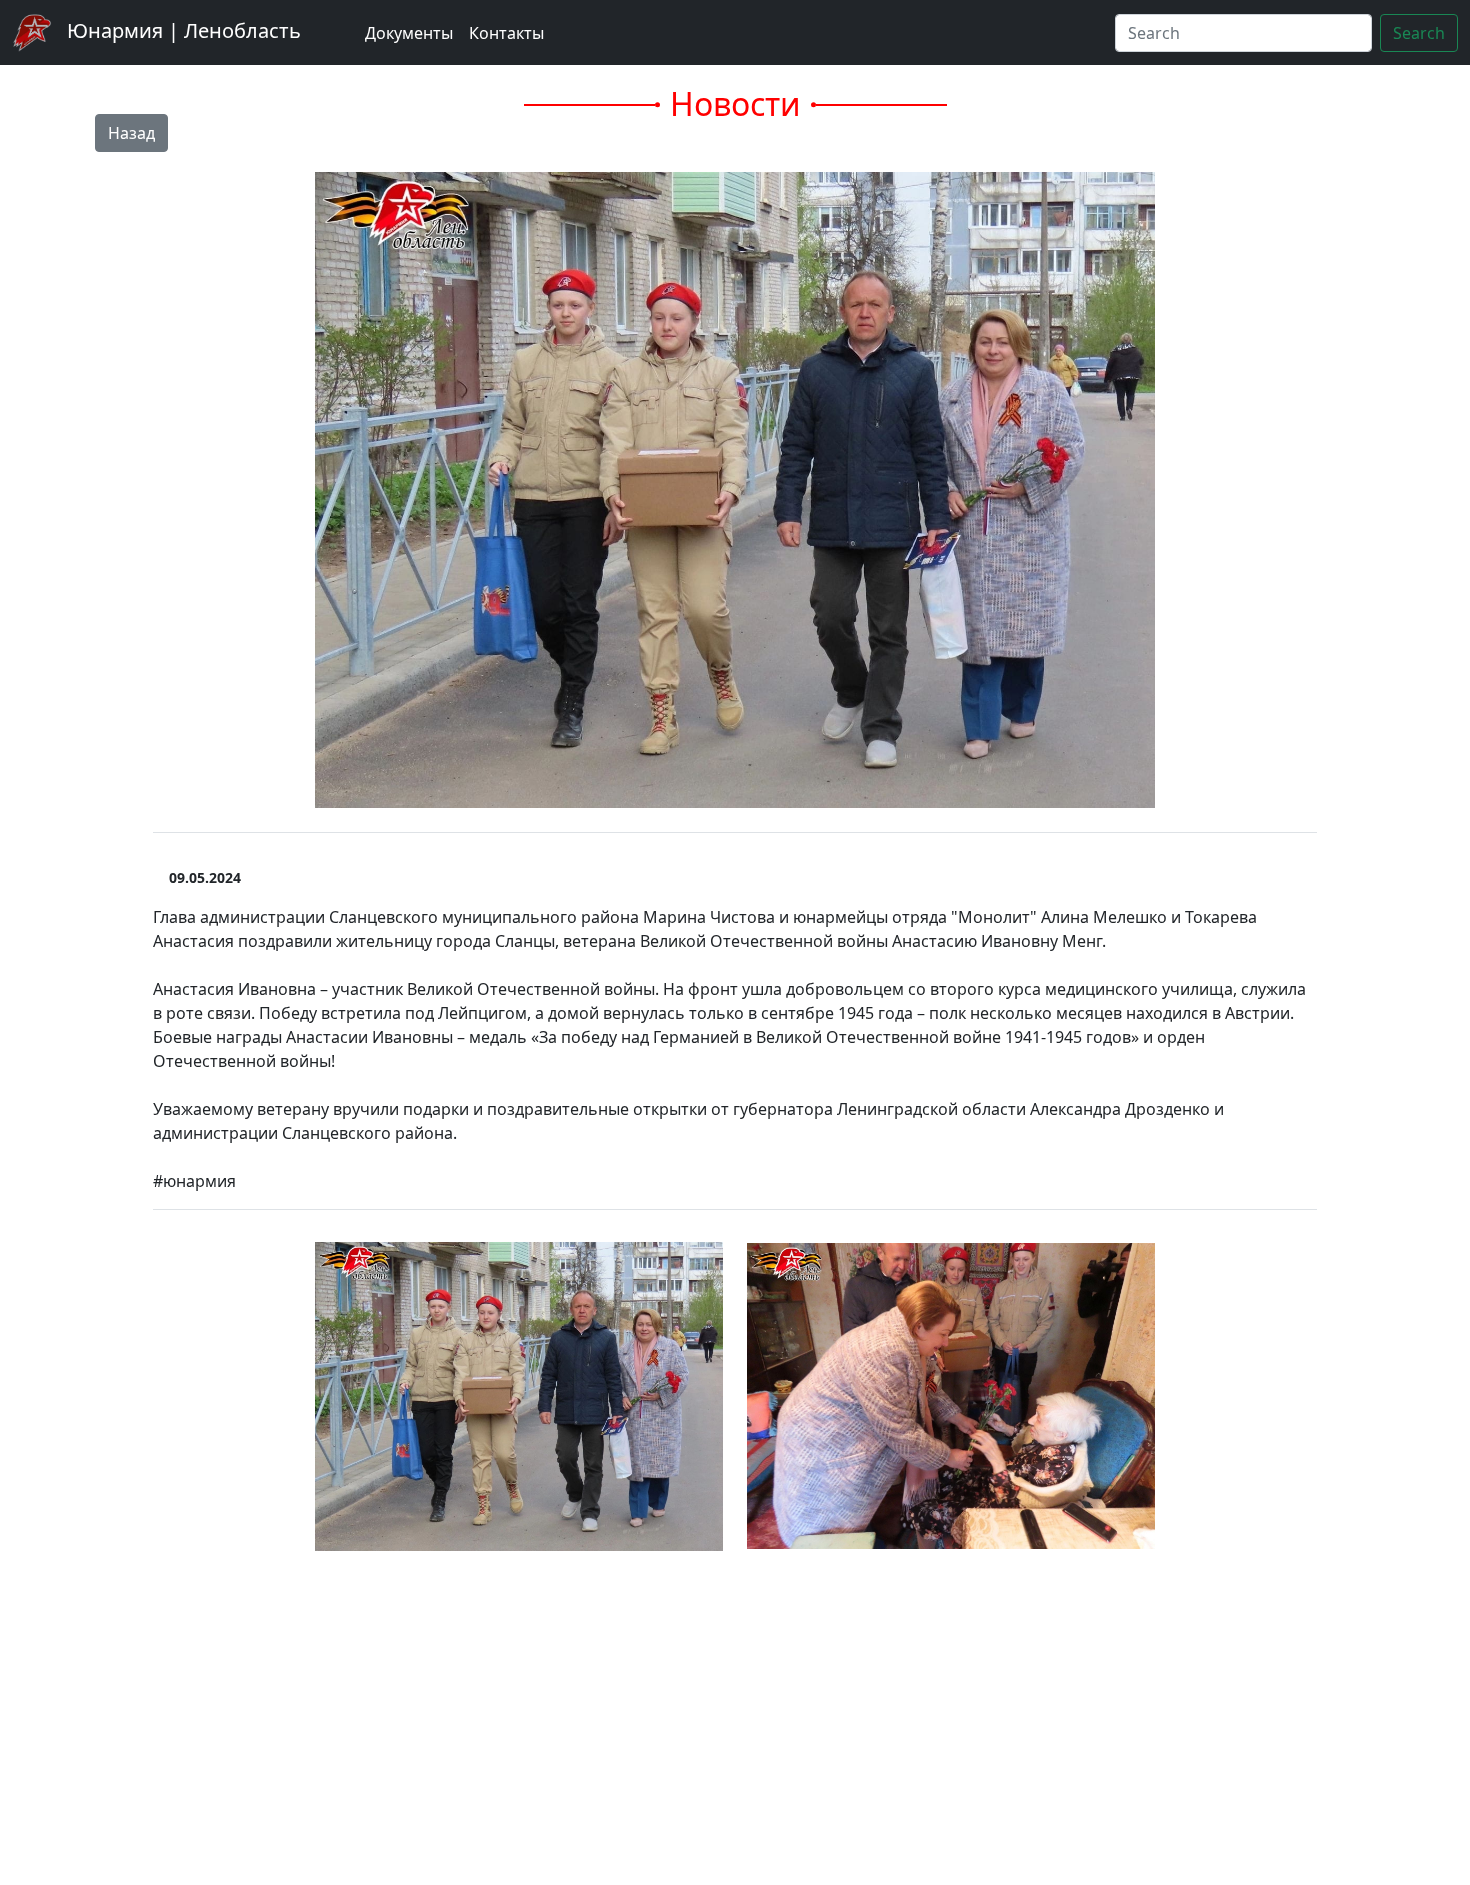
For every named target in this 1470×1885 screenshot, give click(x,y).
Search (1419, 33)
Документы (409, 33)
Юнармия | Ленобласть (181, 30)
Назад (131, 133)
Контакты (506, 33)
